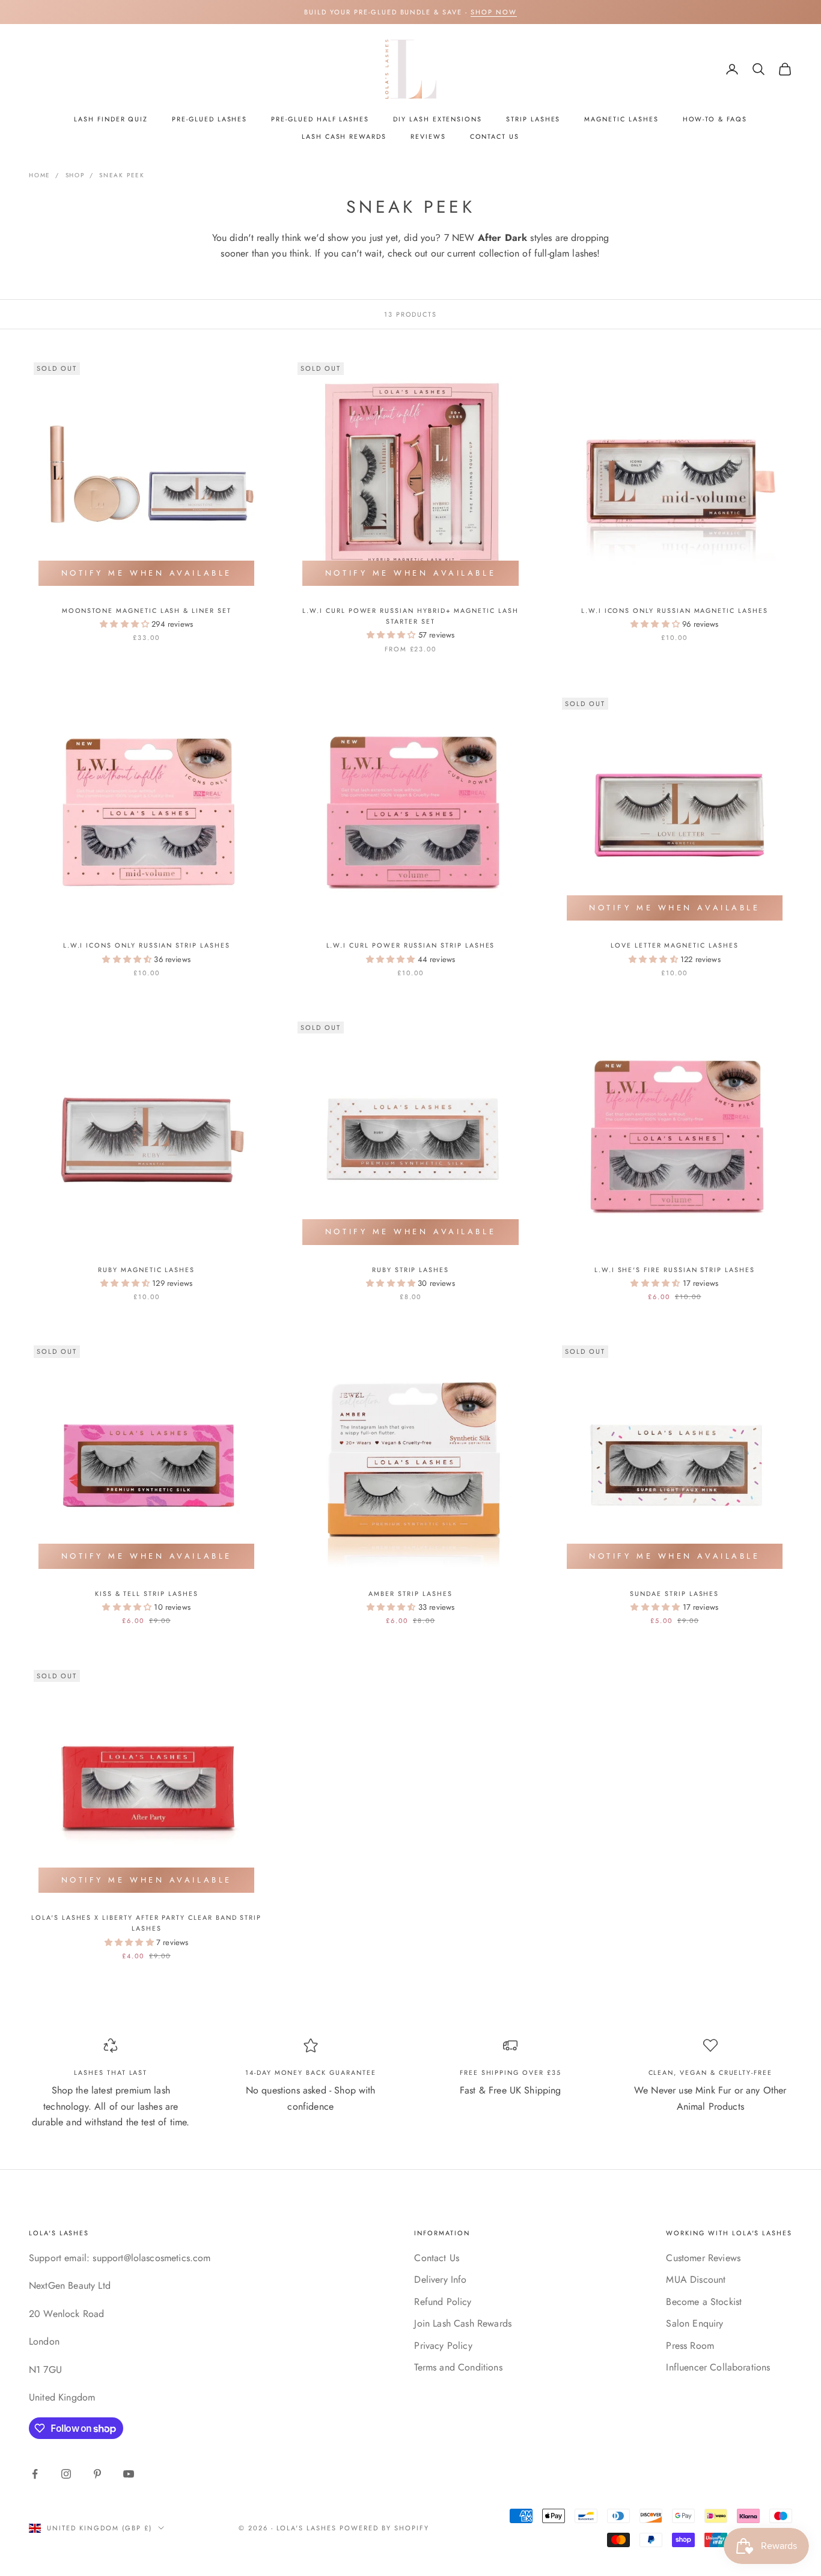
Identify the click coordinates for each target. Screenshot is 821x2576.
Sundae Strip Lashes (674, 1594)
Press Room (690, 2346)
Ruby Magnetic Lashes (146, 1270)
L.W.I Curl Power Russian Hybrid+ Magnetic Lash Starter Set (410, 616)
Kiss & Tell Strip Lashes (147, 1594)
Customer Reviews (703, 2258)
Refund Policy (443, 2302)
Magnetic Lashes (621, 119)
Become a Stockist (704, 2302)
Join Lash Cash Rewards (463, 2323)
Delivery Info (440, 2279)
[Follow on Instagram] (66, 2474)
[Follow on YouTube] (129, 2474)
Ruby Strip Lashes (410, 1270)
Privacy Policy (443, 2346)
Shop (75, 175)
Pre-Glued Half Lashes (320, 119)
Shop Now (494, 12)
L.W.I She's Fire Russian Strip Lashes (675, 1270)
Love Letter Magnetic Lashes (675, 945)
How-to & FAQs (715, 119)
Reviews (428, 136)
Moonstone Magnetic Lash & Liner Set (147, 611)
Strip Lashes (533, 119)
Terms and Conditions (458, 2367)
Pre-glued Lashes (209, 119)
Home (40, 175)
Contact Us (495, 136)
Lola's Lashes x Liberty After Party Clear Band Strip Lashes (146, 1923)
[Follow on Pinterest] (97, 2474)
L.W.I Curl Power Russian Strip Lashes (411, 945)
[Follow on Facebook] (35, 2474)
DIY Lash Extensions (438, 119)
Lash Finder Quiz (111, 119)
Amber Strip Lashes (410, 1594)
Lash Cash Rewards (344, 136)
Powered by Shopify (384, 2528)
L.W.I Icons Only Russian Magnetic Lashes (675, 611)
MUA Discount (696, 2279)
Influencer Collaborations (718, 2367)
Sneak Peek (122, 175)
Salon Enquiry (694, 2323)
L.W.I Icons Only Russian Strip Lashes (147, 945)
